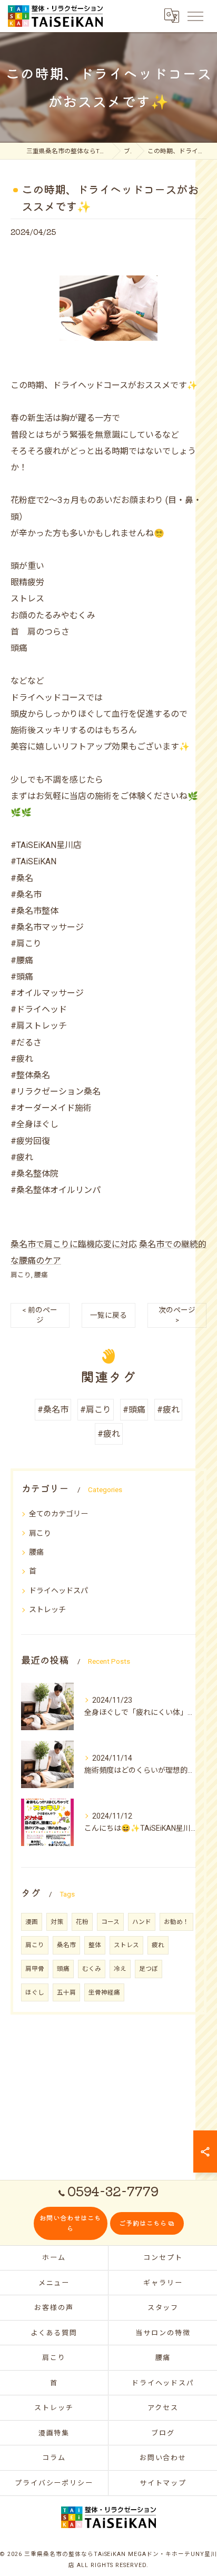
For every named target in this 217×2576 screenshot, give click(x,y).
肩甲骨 (35, 1969)
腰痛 (41, 1275)
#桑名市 (53, 1410)
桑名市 (66, 1945)
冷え (120, 1969)
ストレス (126, 1945)
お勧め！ (176, 1922)
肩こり (21, 1275)
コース (110, 1922)
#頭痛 (134, 1410)
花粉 (82, 1922)
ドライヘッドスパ (58, 1591)
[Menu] (195, 16)
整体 (95, 1945)
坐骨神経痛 (104, 1992)
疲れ (158, 1945)
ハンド (142, 1922)
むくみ (92, 1969)
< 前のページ (40, 1315)
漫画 (32, 1922)
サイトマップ (163, 2483)
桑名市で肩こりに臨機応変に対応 (74, 1244)
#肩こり (96, 1410)
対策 (57, 1922)
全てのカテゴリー (58, 1514)
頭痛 (63, 1969)
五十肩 (66, 1992)
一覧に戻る (108, 1315)
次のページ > (177, 1315)
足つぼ (149, 1969)
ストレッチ (47, 1610)
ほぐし (35, 1992)
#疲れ (168, 1410)
